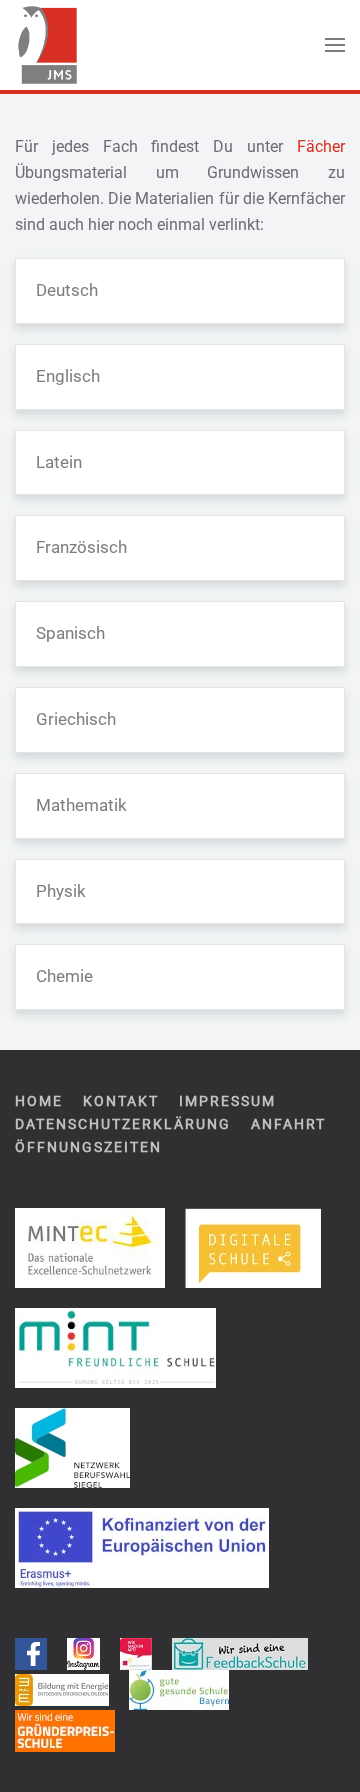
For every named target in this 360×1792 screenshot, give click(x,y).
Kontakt (121, 1101)
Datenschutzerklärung (123, 1124)
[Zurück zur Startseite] (46, 45)
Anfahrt (288, 1124)
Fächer (321, 146)
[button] (335, 45)
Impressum (227, 1101)
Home (39, 1101)
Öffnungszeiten (88, 1147)
